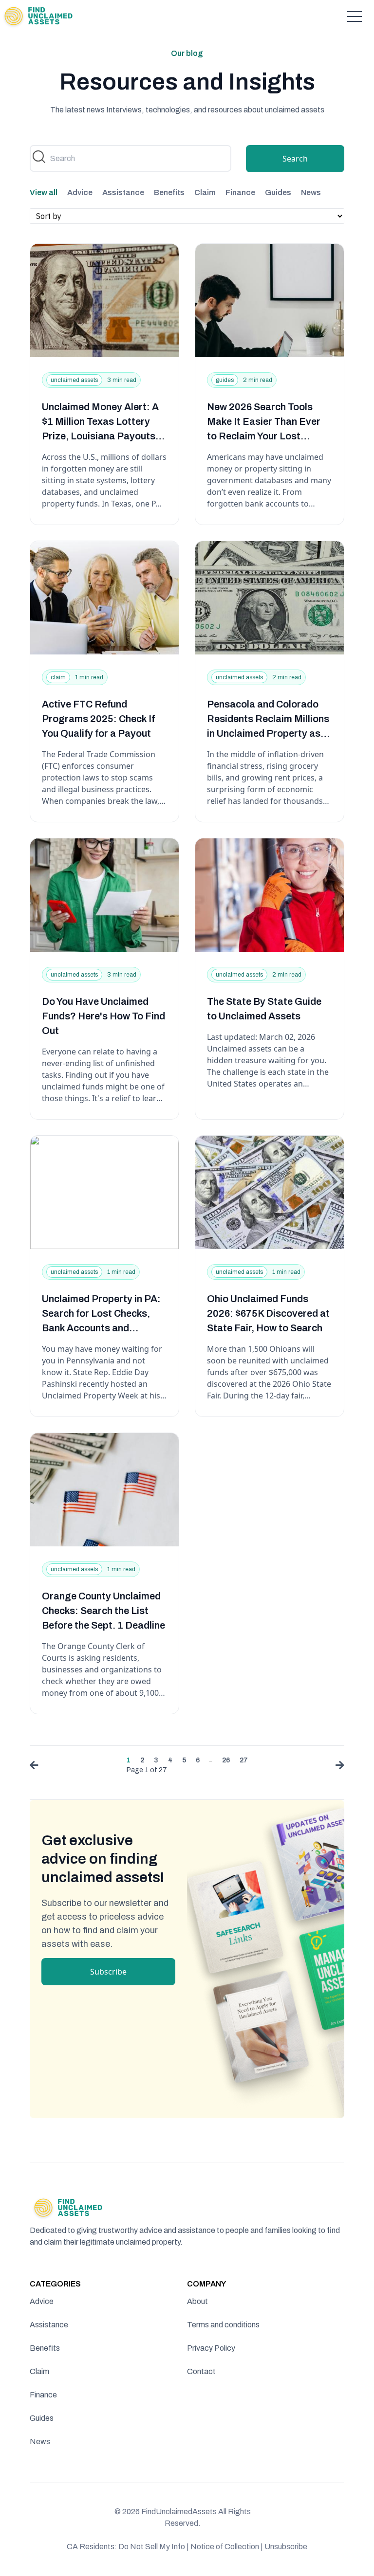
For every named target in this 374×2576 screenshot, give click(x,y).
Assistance (123, 192)
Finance (240, 192)
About (197, 2301)
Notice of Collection (227, 2547)
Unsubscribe (286, 2547)
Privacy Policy (211, 2348)
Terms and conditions (223, 2325)
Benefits (169, 192)
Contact (201, 2371)
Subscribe (108, 1972)
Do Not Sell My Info (154, 2547)
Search (295, 159)
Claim (205, 192)
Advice (80, 192)
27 (244, 1760)
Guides (278, 192)
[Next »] (337, 1767)
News (311, 192)
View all (44, 192)
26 (226, 1760)
